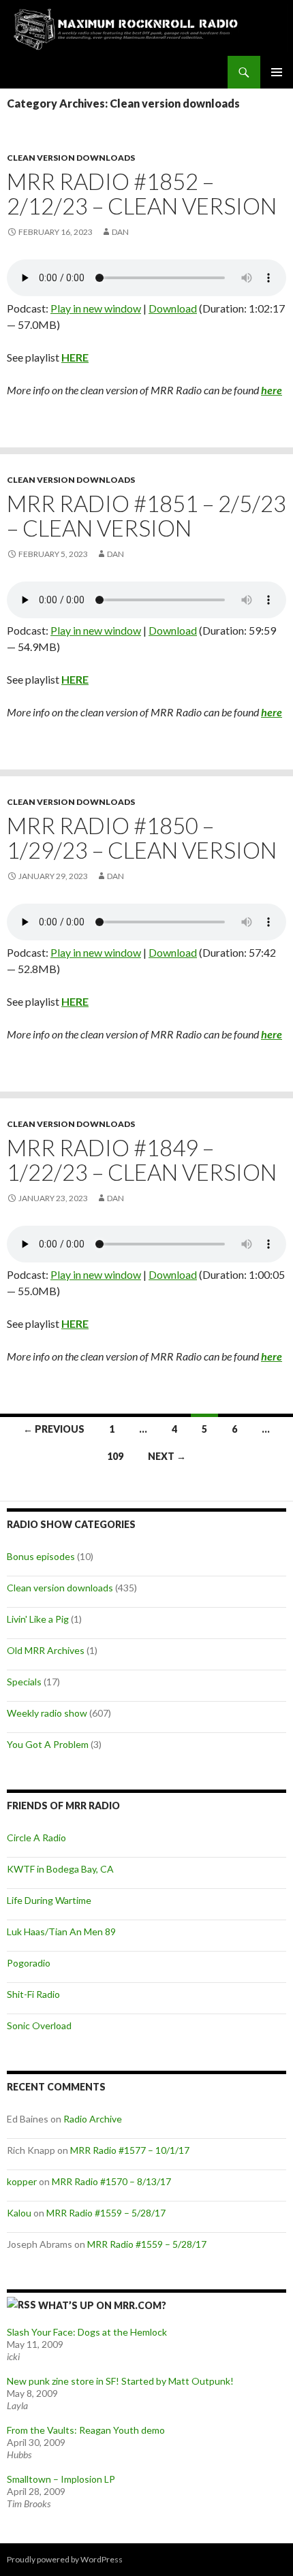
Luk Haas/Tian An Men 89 (61, 1931)
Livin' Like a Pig (38, 1619)
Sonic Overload (39, 2025)
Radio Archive (93, 2119)
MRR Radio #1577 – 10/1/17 (130, 2150)
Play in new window (96, 308)
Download (173, 308)
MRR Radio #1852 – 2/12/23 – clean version (142, 193)
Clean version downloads (71, 158)
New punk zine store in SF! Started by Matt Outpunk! (120, 2381)
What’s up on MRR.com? (102, 2305)
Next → (167, 1456)
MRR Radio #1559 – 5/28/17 (106, 2213)
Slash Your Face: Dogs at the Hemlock (87, 2332)
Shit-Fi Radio (33, 1994)
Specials (24, 1682)
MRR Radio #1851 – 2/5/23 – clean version (146, 515)
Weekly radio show (47, 1713)
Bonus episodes (41, 1556)
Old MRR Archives (46, 1650)
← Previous (54, 1429)
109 (115, 1456)
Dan (120, 232)
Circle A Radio (36, 1838)
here (272, 390)
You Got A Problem (48, 1744)
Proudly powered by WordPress (65, 2559)
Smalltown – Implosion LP (61, 2479)
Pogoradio (29, 1963)
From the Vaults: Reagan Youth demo (86, 2430)
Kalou (19, 2213)
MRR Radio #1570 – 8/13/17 (111, 2181)
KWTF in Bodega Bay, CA (60, 1869)
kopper (22, 2181)
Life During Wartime (49, 1900)
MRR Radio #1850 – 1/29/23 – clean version (142, 838)
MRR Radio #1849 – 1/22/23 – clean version (142, 1160)
